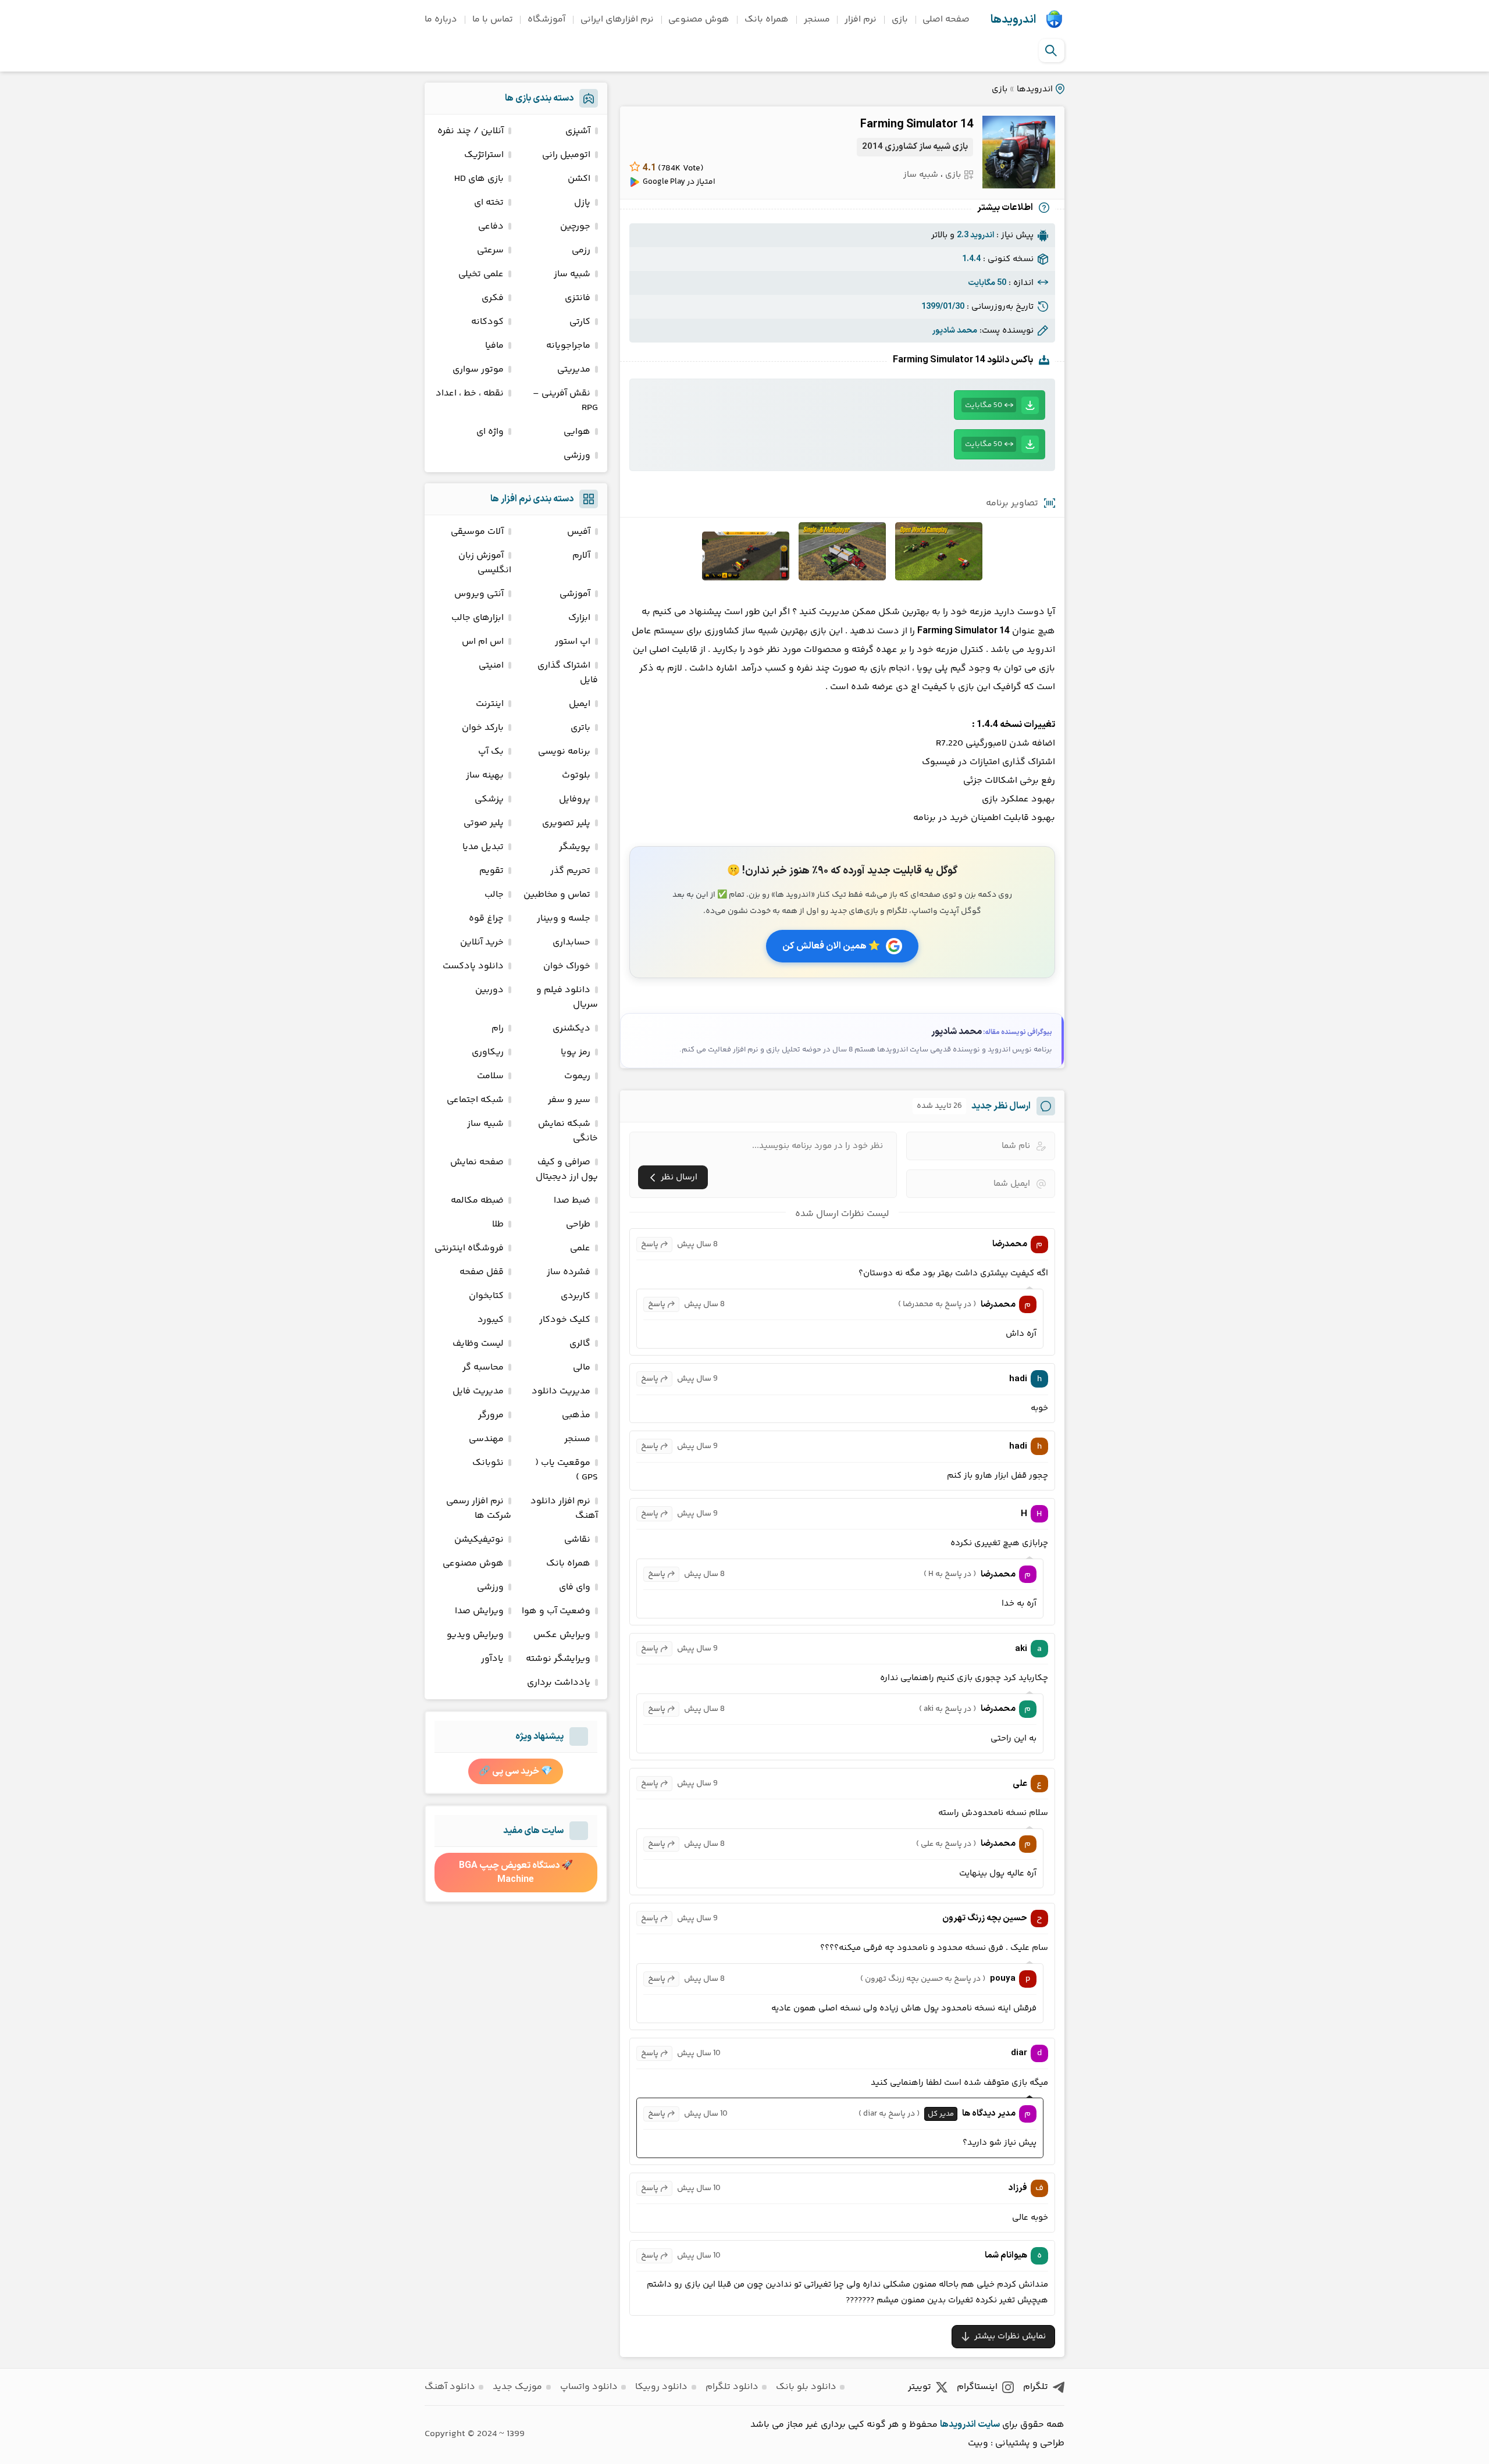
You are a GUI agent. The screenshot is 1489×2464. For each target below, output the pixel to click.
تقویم (491, 871)
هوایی (577, 432)
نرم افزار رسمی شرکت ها (479, 1509)
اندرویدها (1013, 20)
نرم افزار (861, 19)
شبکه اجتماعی (475, 1100)
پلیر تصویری (566, 823)
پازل (582, 203)
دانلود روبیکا (661, 2387)
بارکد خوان (483, 728)
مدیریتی (574, 370)
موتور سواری (478, 370)
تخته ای (489, 203)
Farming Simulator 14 (917, 124)
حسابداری (571, 942)
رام (498, 1028)
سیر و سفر (569, 1100)
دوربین (489, 990)
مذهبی (576, 1415)
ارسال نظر (679, 1177)
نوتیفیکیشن (479, 1540)
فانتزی (578, 298)
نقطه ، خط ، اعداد (470, 393)
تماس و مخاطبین (557, 895)
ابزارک (579, 618)
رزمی (581, 250)
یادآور (492, 1659)
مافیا (494, 346)
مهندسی (486, 1439)
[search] (1051, 51)
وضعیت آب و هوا (556, 1611)
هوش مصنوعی (699, 19)
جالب (494, 895)
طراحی (578, 1224)
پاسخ (650, 1245)
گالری (580, 1344)
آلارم (581, 556)
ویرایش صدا (479, 1611)
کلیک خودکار (565, 1320)
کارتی (580, 322)
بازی (900, 19)
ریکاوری (488, 1052)
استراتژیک (484, 155)
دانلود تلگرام (732, 2387)
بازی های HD (479, 179)
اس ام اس (483, 642)
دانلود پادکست (473, 966)
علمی (580, 1248)
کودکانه (487, 322)
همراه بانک (767, 19)
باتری (580, 728)
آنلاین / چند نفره (471, 131)
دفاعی (491, 227)
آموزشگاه (546, 19)
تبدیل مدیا (483, 847)
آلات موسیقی (477, 532)
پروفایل (575, 799)
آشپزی (578, 131)
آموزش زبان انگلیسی (485, 563)
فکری (493, 298)
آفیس (579, 532)
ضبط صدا (572, 1201)
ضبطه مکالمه (477, 1201)
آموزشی (575, 594)
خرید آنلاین (482, 942)
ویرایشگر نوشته (558, 1659)
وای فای (575, 1587)
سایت (989, 2424)
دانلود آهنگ (450, 2387)
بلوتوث (576, 775)
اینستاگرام (977, 2387)
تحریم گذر (570, 871)
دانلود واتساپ (589, 2387)
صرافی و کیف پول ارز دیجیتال (567, 1169)
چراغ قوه (486, 919)
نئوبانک (488, 1463)
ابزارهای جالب (478, 618)
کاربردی (576, 1296)
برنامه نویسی (564, 752)
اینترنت (490, 704)
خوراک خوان (567, 966)
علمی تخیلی (481, 274)
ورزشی (577, 456)
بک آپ (491, 752)
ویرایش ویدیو (475, 1635)
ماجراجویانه (568, 346)
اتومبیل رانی (566, 155)
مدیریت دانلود (561, 1391)
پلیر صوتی (484, 823)
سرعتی (490, 250)
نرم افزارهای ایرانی (617, 19)
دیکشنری (571, 1028)
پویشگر (575, 847)
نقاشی (577, 1540)
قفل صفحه (482, 1272)
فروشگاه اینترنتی (469, 1248)
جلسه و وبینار (564, 919)
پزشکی (489, 799)
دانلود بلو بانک (806, 2387)
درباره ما (441, 19)
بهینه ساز (485, 775)
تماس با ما (493, 19)
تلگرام (1036, 2387)
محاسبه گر (483, 1367)
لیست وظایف (478, 1344)
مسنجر (817, 19)
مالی (582, 1367)
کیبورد (491, 1320)
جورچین (575, 227)
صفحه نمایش (477, 1162)
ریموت (577, 1076)
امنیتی (491, 666)
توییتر (920, 2387)
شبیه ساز (921, 175)
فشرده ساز (569, 1272)
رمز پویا (576, 1052)
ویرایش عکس (562, 1635)
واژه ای (490, 432)
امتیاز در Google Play (679, 182)
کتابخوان (486, 1296)
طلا (498, 1224)
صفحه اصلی (946, 19)
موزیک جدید (517, 2387)
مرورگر (491, 1415)
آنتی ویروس (479, 594)
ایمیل (580, 704)
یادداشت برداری (559, 1683)
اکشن (579, 179)
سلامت (490, 1076)
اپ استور (573, 642)
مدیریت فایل (478, 1391)
